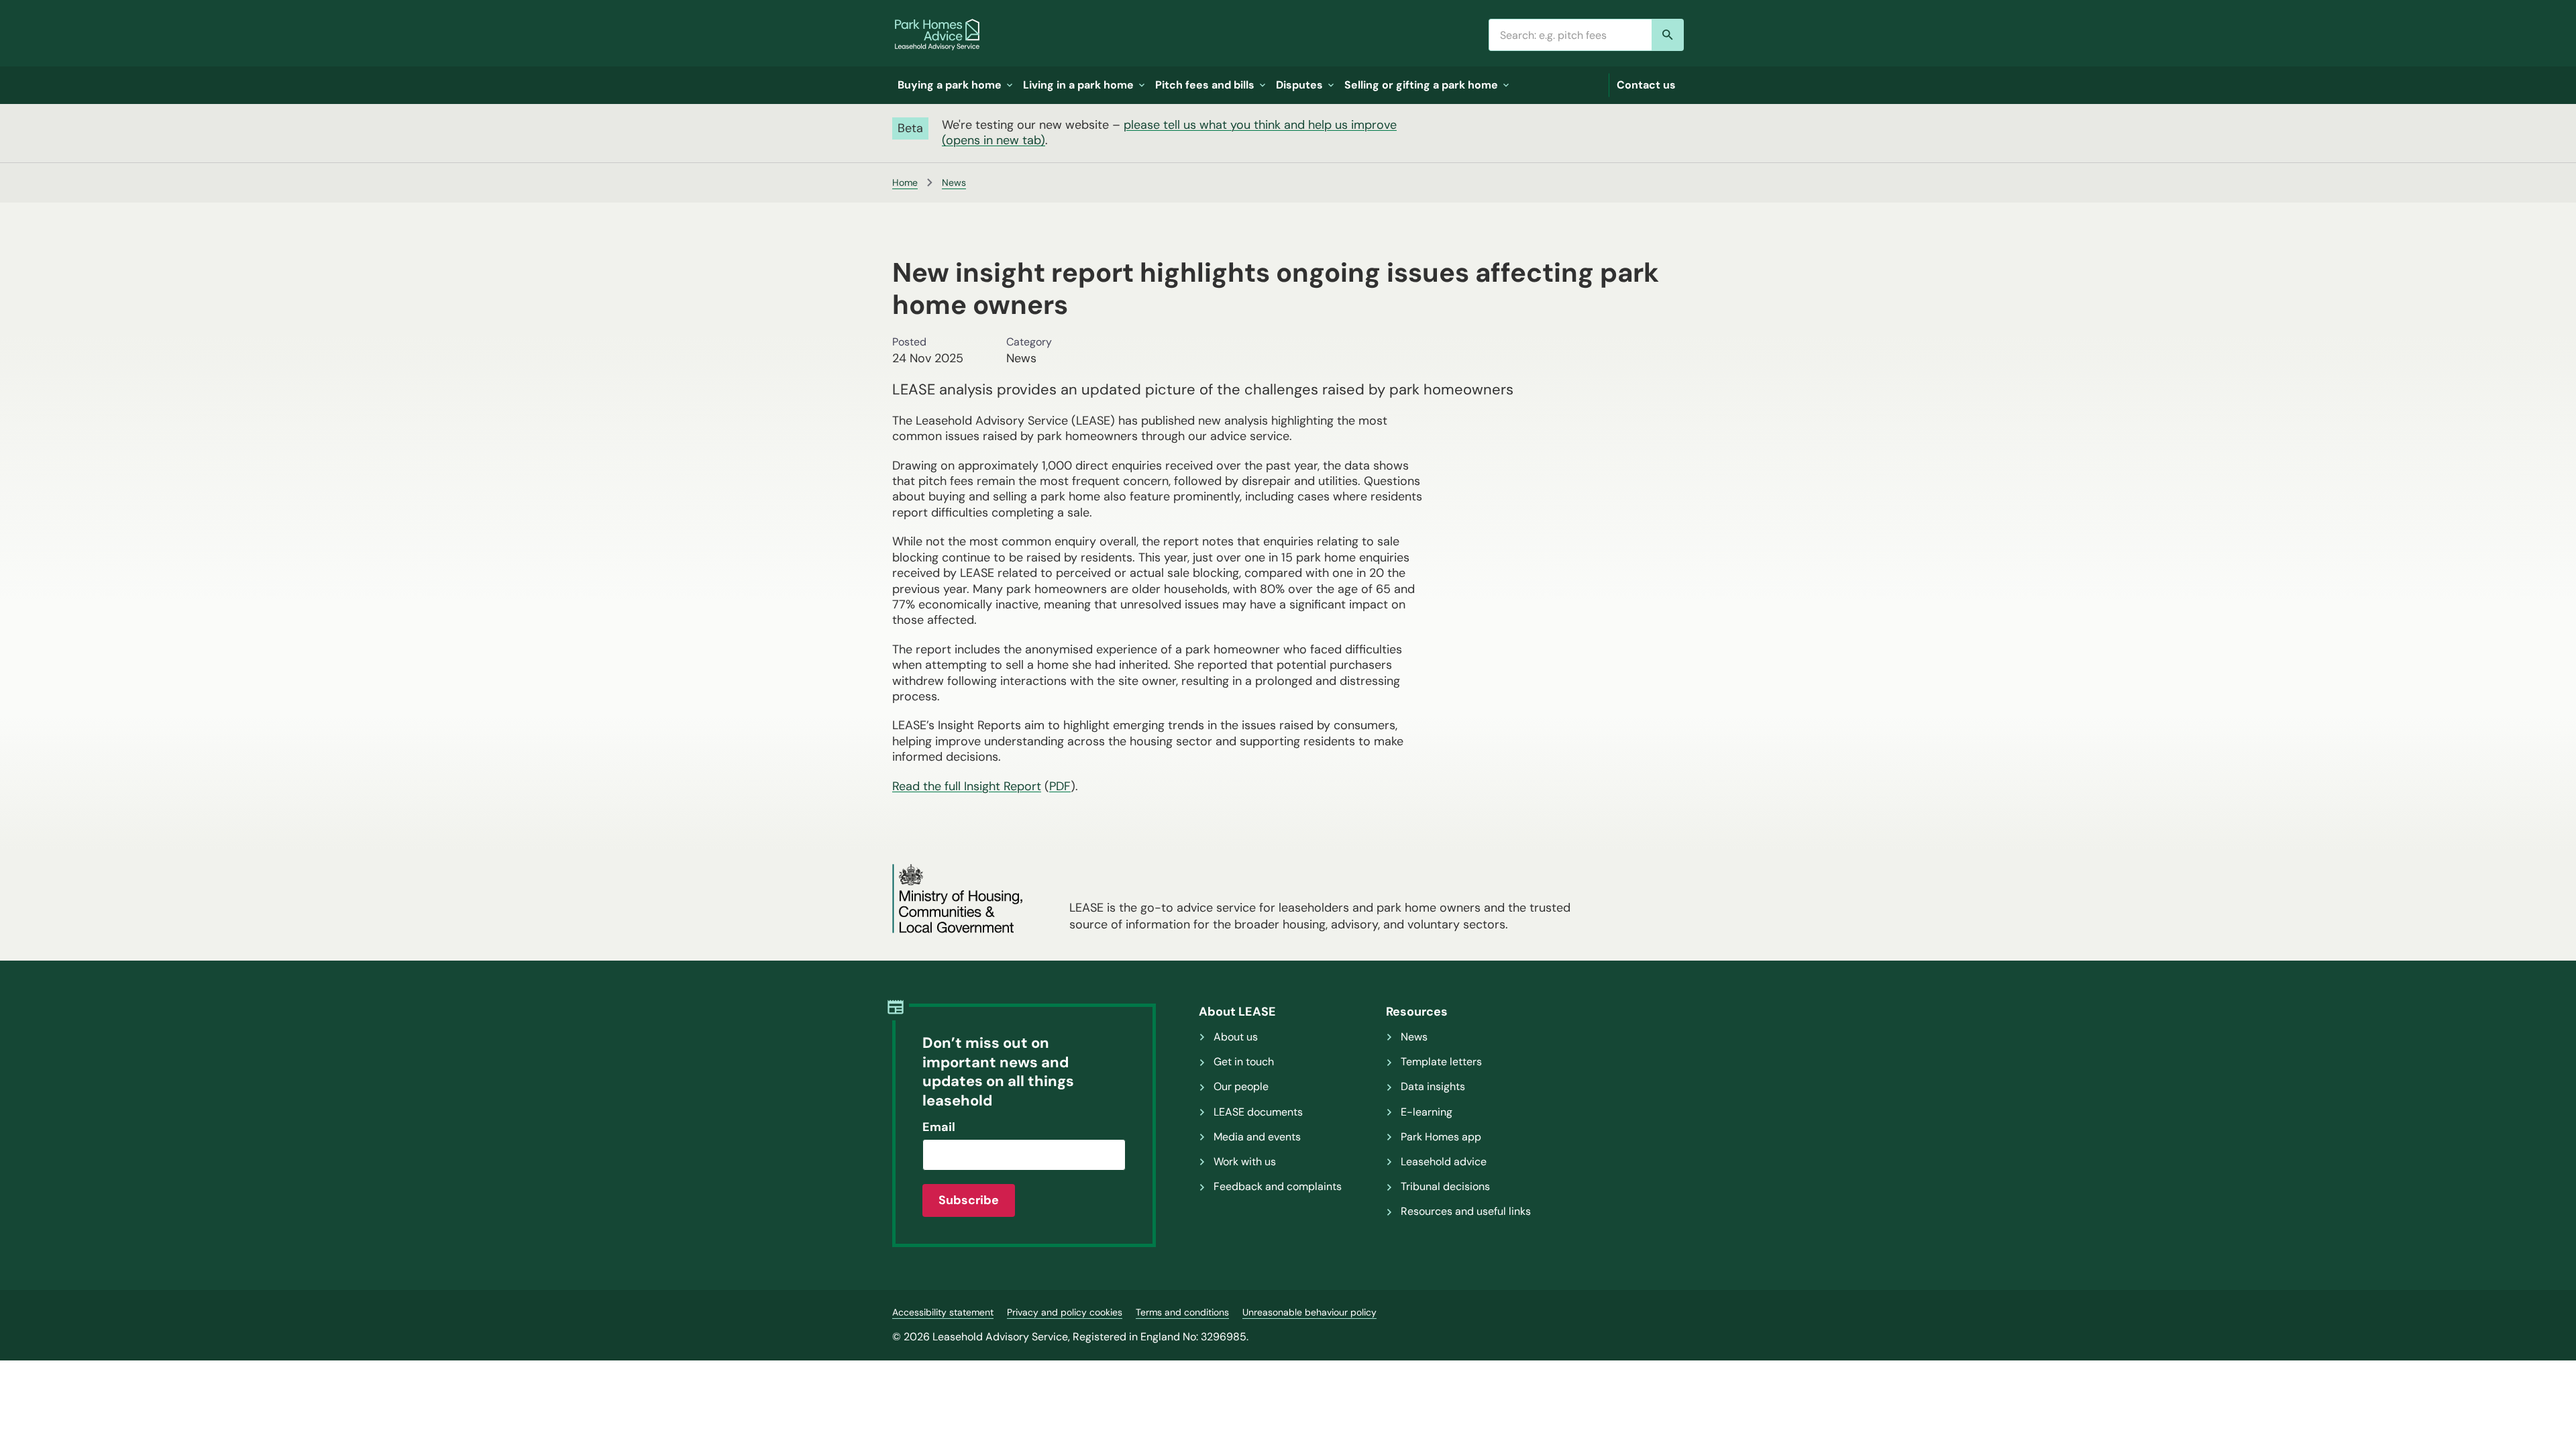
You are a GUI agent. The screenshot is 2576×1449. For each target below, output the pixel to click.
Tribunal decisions (1445, 1187)
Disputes (1299, 85)
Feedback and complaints (1278, 1187)
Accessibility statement (943, 1312)
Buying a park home (950, 85)
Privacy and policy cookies (1065, 1312)
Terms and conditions (1182, 1312)
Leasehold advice (1444, 1162)
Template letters (1441, 1062)
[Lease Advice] (937, 35)
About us (1236, 1037)
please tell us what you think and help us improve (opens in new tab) (1169, 132)
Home (905, 182)
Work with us (1245, 1162)
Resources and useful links (1466, 1212)
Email (939, 1127)
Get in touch (1244, 1062)
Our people (1241, 1087)
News (954, 182)
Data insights (1433, 1087)
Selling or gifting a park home (1421, 85)
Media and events (1257, 1137)
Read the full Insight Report (967, 786)
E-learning (1427, 1112)
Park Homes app (1441, 1137)
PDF (1060, 786)
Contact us (1646, 85)
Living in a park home (1078, 85)
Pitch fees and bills (1205, 85)
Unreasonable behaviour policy (1309, 1312)
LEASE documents (1258, 1112)
